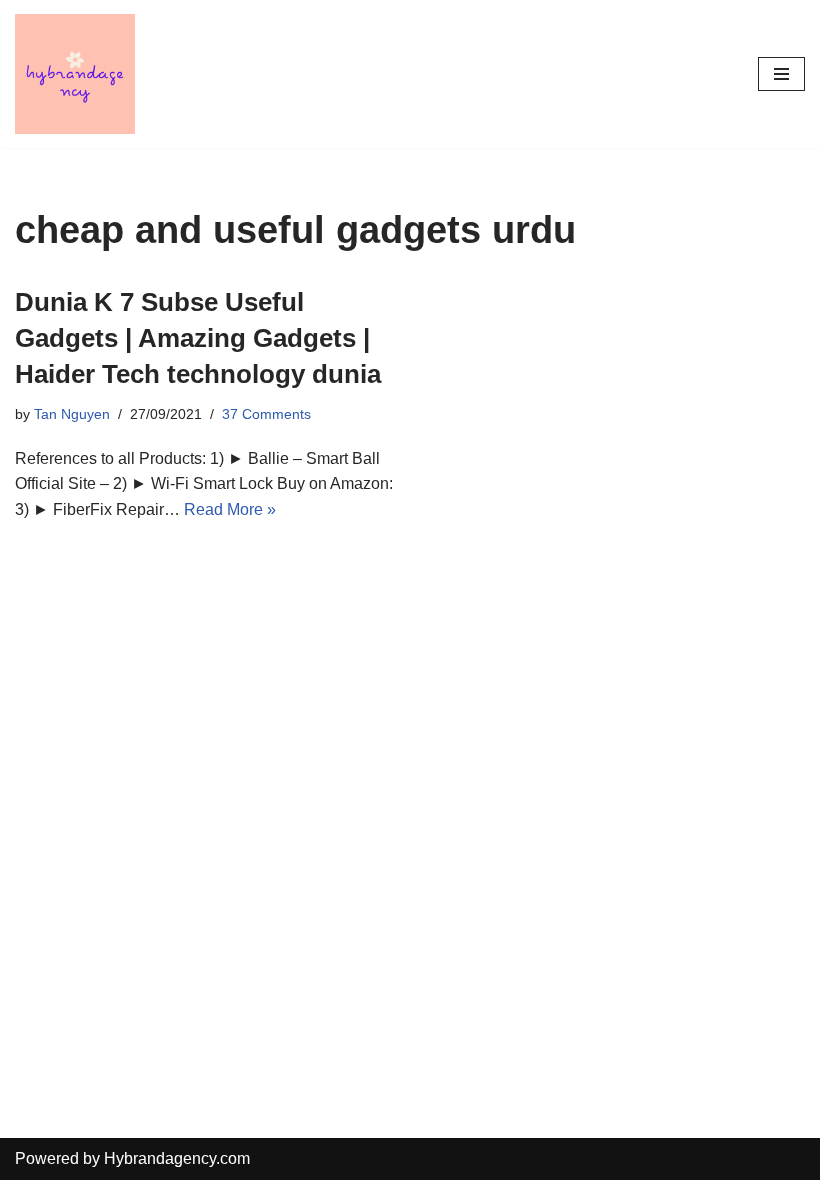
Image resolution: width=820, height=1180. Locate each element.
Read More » (230, 509)
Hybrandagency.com (177, 1158)
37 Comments (266, 414)
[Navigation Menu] (781, 74)
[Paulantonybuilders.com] (75, 74)
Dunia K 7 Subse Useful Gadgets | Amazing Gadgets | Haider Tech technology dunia (198, 338)
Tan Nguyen (72, 414)
